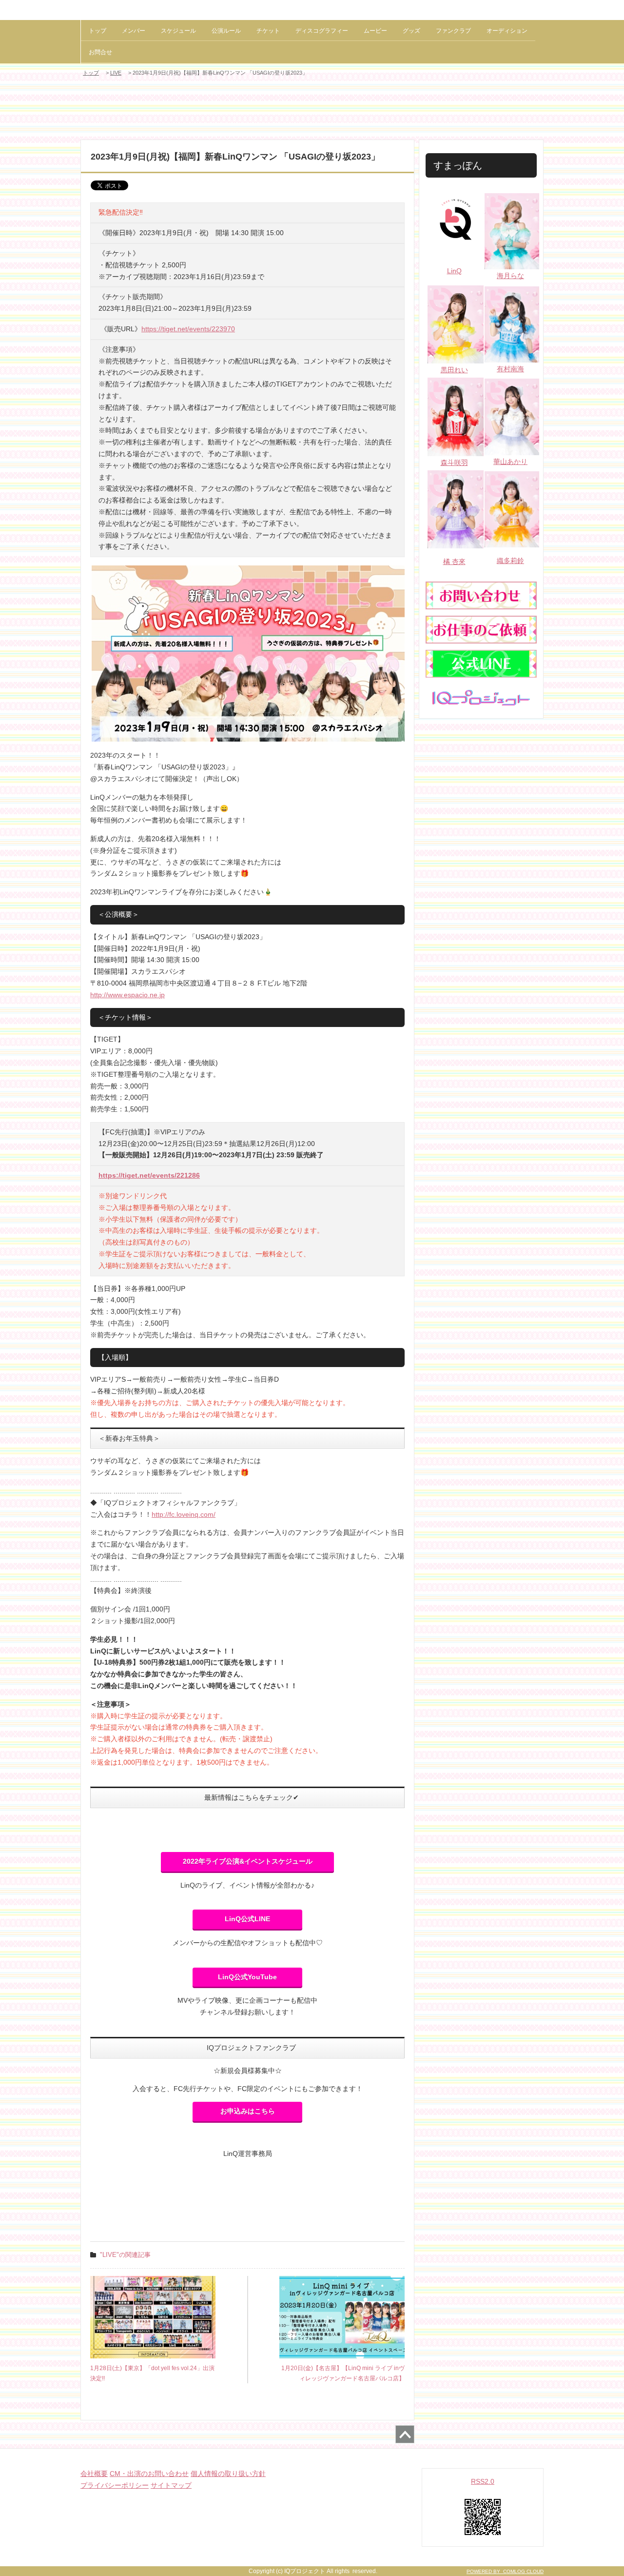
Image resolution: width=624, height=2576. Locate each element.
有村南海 (510, 369)
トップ (97, 31)
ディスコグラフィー (322, 31)
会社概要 (94, 2474)
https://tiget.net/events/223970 (188, 329)
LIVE (116, 73)
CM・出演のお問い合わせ (149, 2474)
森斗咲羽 (454, 463)
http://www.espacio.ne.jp (127, 995)
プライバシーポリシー (115, 2485)
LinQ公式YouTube (247, 1977)
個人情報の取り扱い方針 (228, 2474)
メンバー (134, 31)
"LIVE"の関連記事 (125, 2255)
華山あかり (510, 462)
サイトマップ (171, 2485)
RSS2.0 (483, 2481)
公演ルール (226, 31)
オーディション (507, 31)
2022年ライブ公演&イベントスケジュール (248, 1861)
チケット (268, 31)
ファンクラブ (453, 31)
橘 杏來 (454, 562)
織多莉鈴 (510, 561)
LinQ (454, 271)
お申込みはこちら (248, 2111)
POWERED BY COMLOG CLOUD (505, 2571)
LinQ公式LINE (247, 1919)
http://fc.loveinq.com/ (184, 1514)
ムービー (375, 31)
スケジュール (178, 31)
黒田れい (454, 370)
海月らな (510, 276)
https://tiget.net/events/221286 (149, 1175)
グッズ (411, 31)
